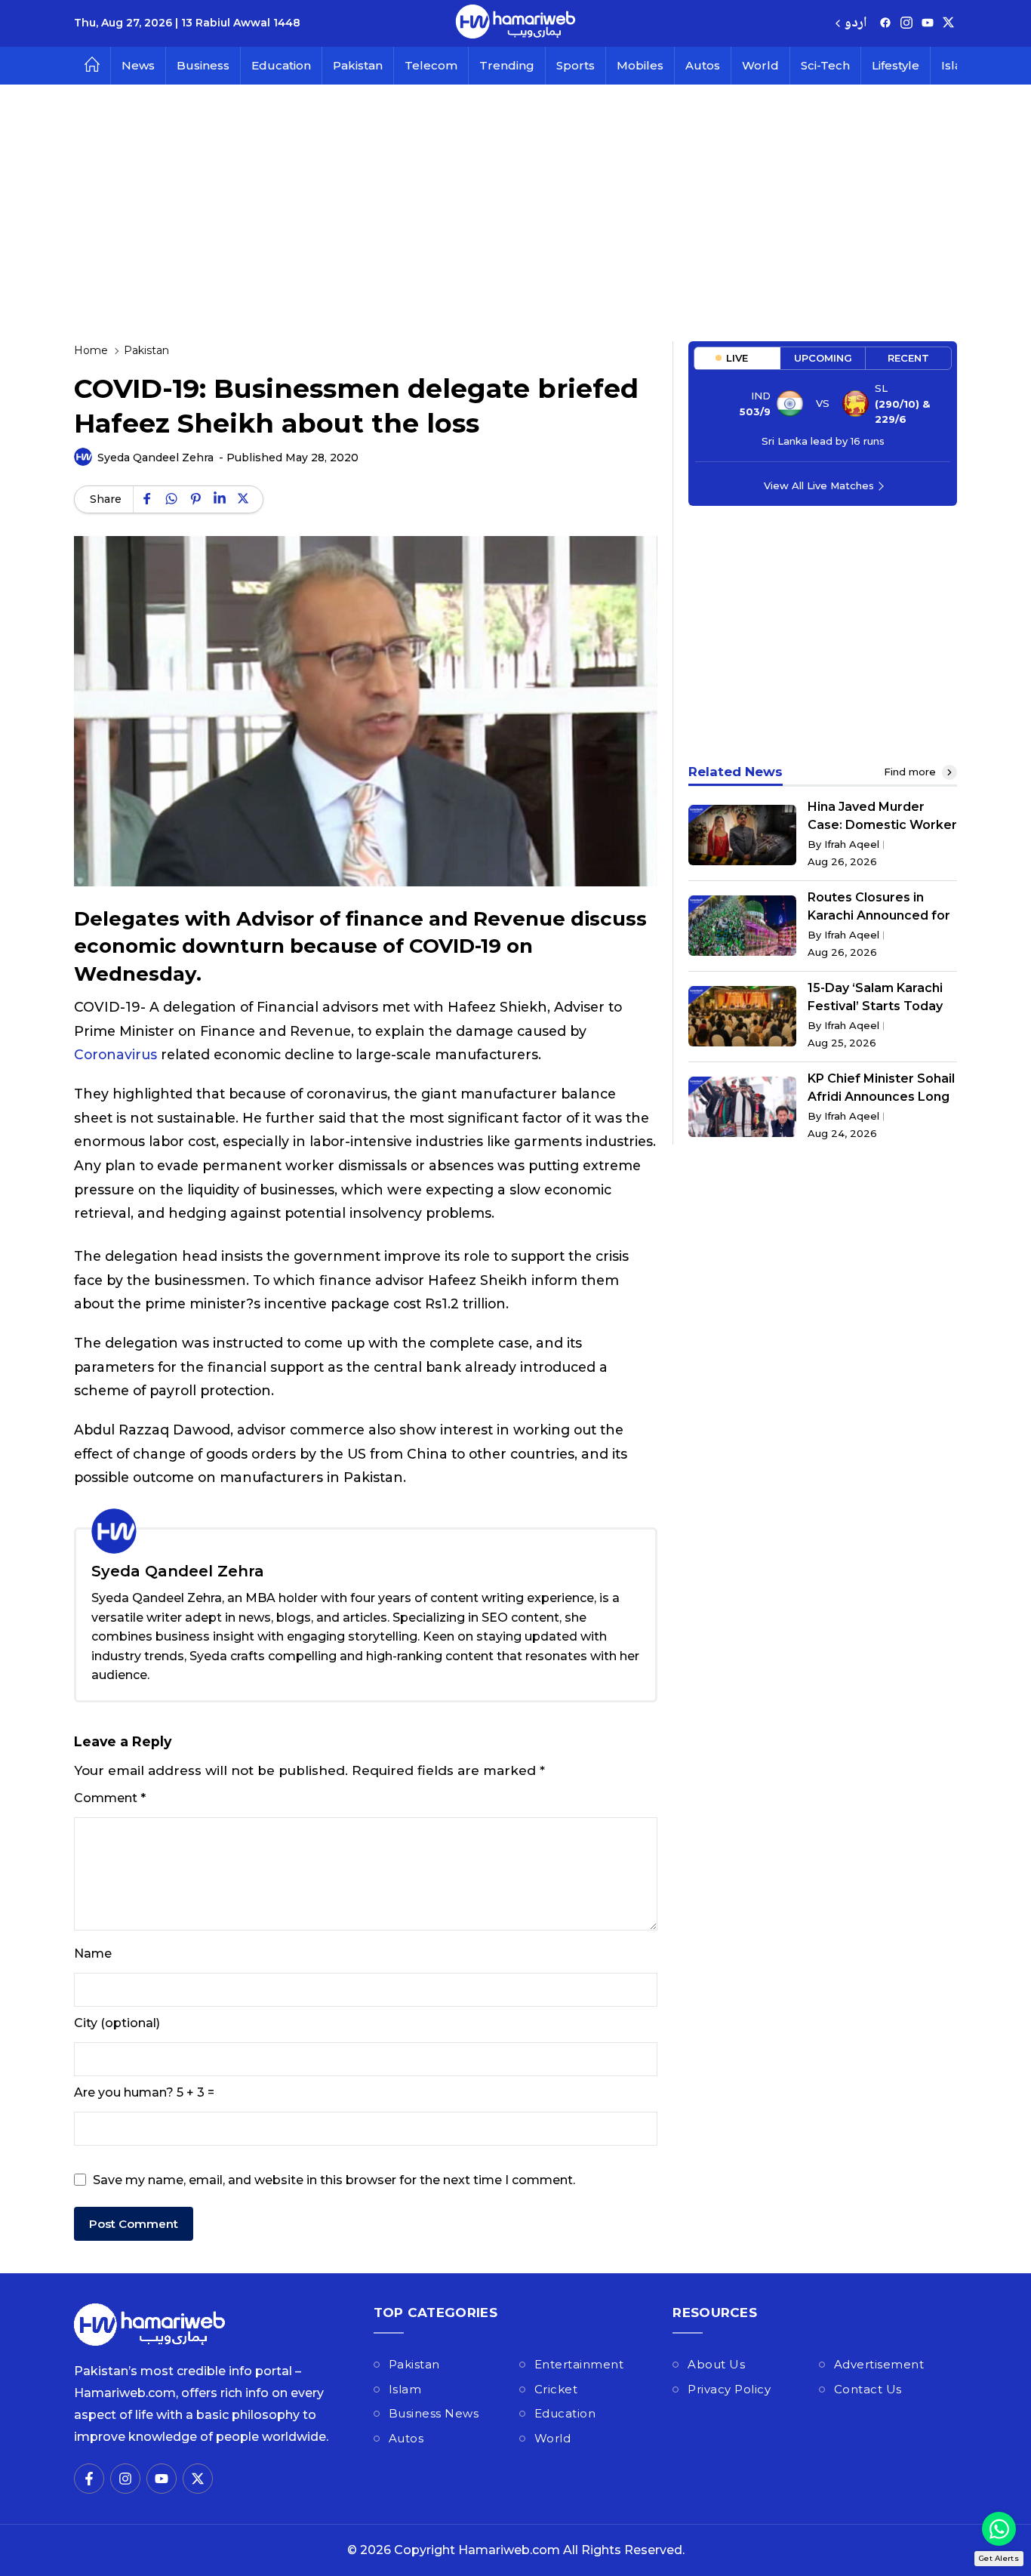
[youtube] (928, 24)
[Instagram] (906, 24)
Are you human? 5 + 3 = (144, 2092)
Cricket (556, 2389)
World (760, 65)
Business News (434, 2413)
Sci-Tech (825, 65)
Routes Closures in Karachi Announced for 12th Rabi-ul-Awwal (879, 915)
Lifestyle (896, 65)
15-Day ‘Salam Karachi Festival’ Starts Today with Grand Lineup (875, 1006)
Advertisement (879, 2364)
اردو (856, 24)
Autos (703, 65)
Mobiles (640, 65)
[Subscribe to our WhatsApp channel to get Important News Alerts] (999, 2529)
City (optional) (117, 2023)
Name (93, 1954)
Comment (110, 1798)
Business (203, 65)
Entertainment (579, 2364)
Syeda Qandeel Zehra (155, 458)
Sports (576, 65)
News (138, 65)
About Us (716, 2364)
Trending (507, 65)
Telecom (431, 65)
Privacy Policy (729, 2389)
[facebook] (885, 24)
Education (281, 65)
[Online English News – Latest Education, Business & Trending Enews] (515, 23)
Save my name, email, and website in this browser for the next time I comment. (334, 2180)
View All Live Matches (819, 485)
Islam (405, 2389)
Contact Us (868, 2389)
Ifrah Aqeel (852, 844)
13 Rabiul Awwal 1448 (241, 23)
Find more (911, 772)
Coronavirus (115, 1054)
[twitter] (948, 24)
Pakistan (358, 65)
